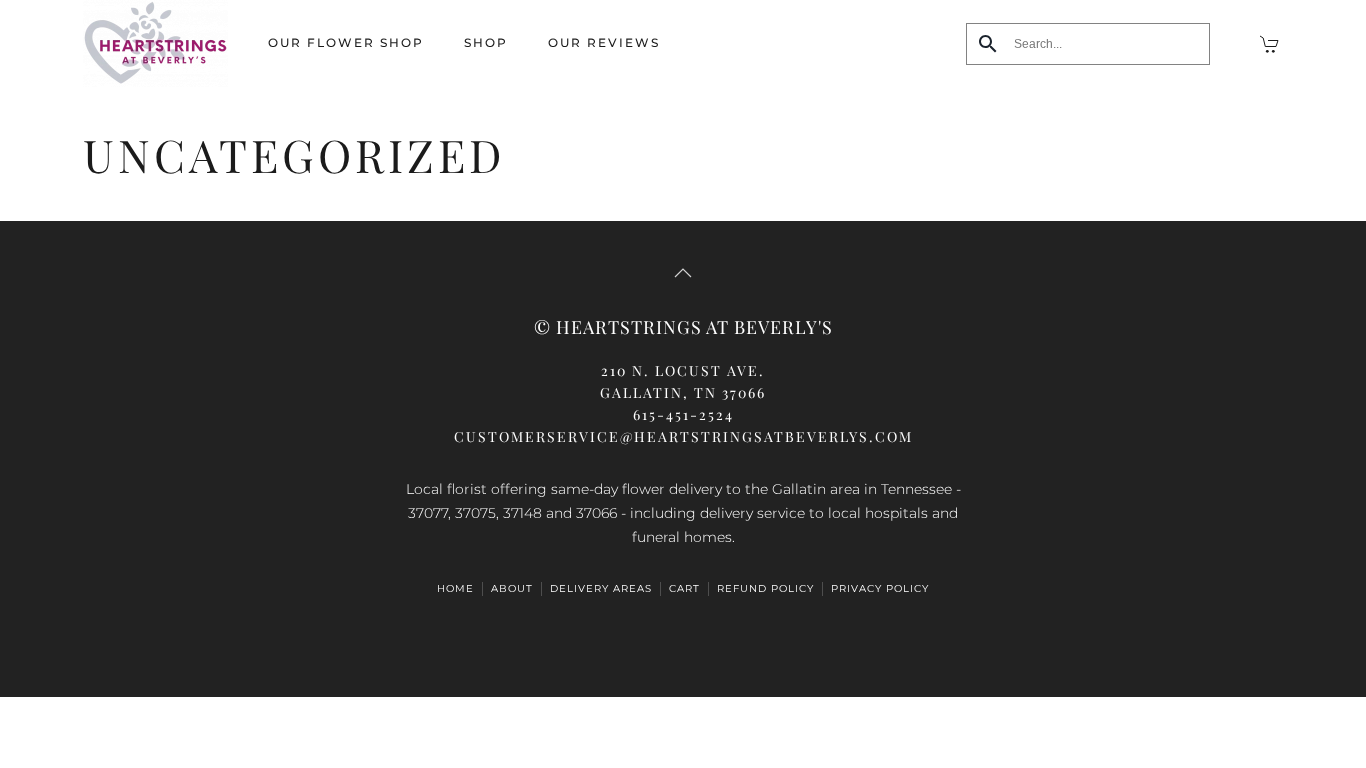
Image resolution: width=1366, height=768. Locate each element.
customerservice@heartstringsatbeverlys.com (683, 436)
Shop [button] (486, 42)
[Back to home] (155, 43)
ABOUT (512, 588)
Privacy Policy (880, 588)
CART (684, 588)
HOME (455, 588)
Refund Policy (765, 588)
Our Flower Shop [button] (346, 42)
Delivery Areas (601, 588)
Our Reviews (604, 42)
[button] (683, 273)
